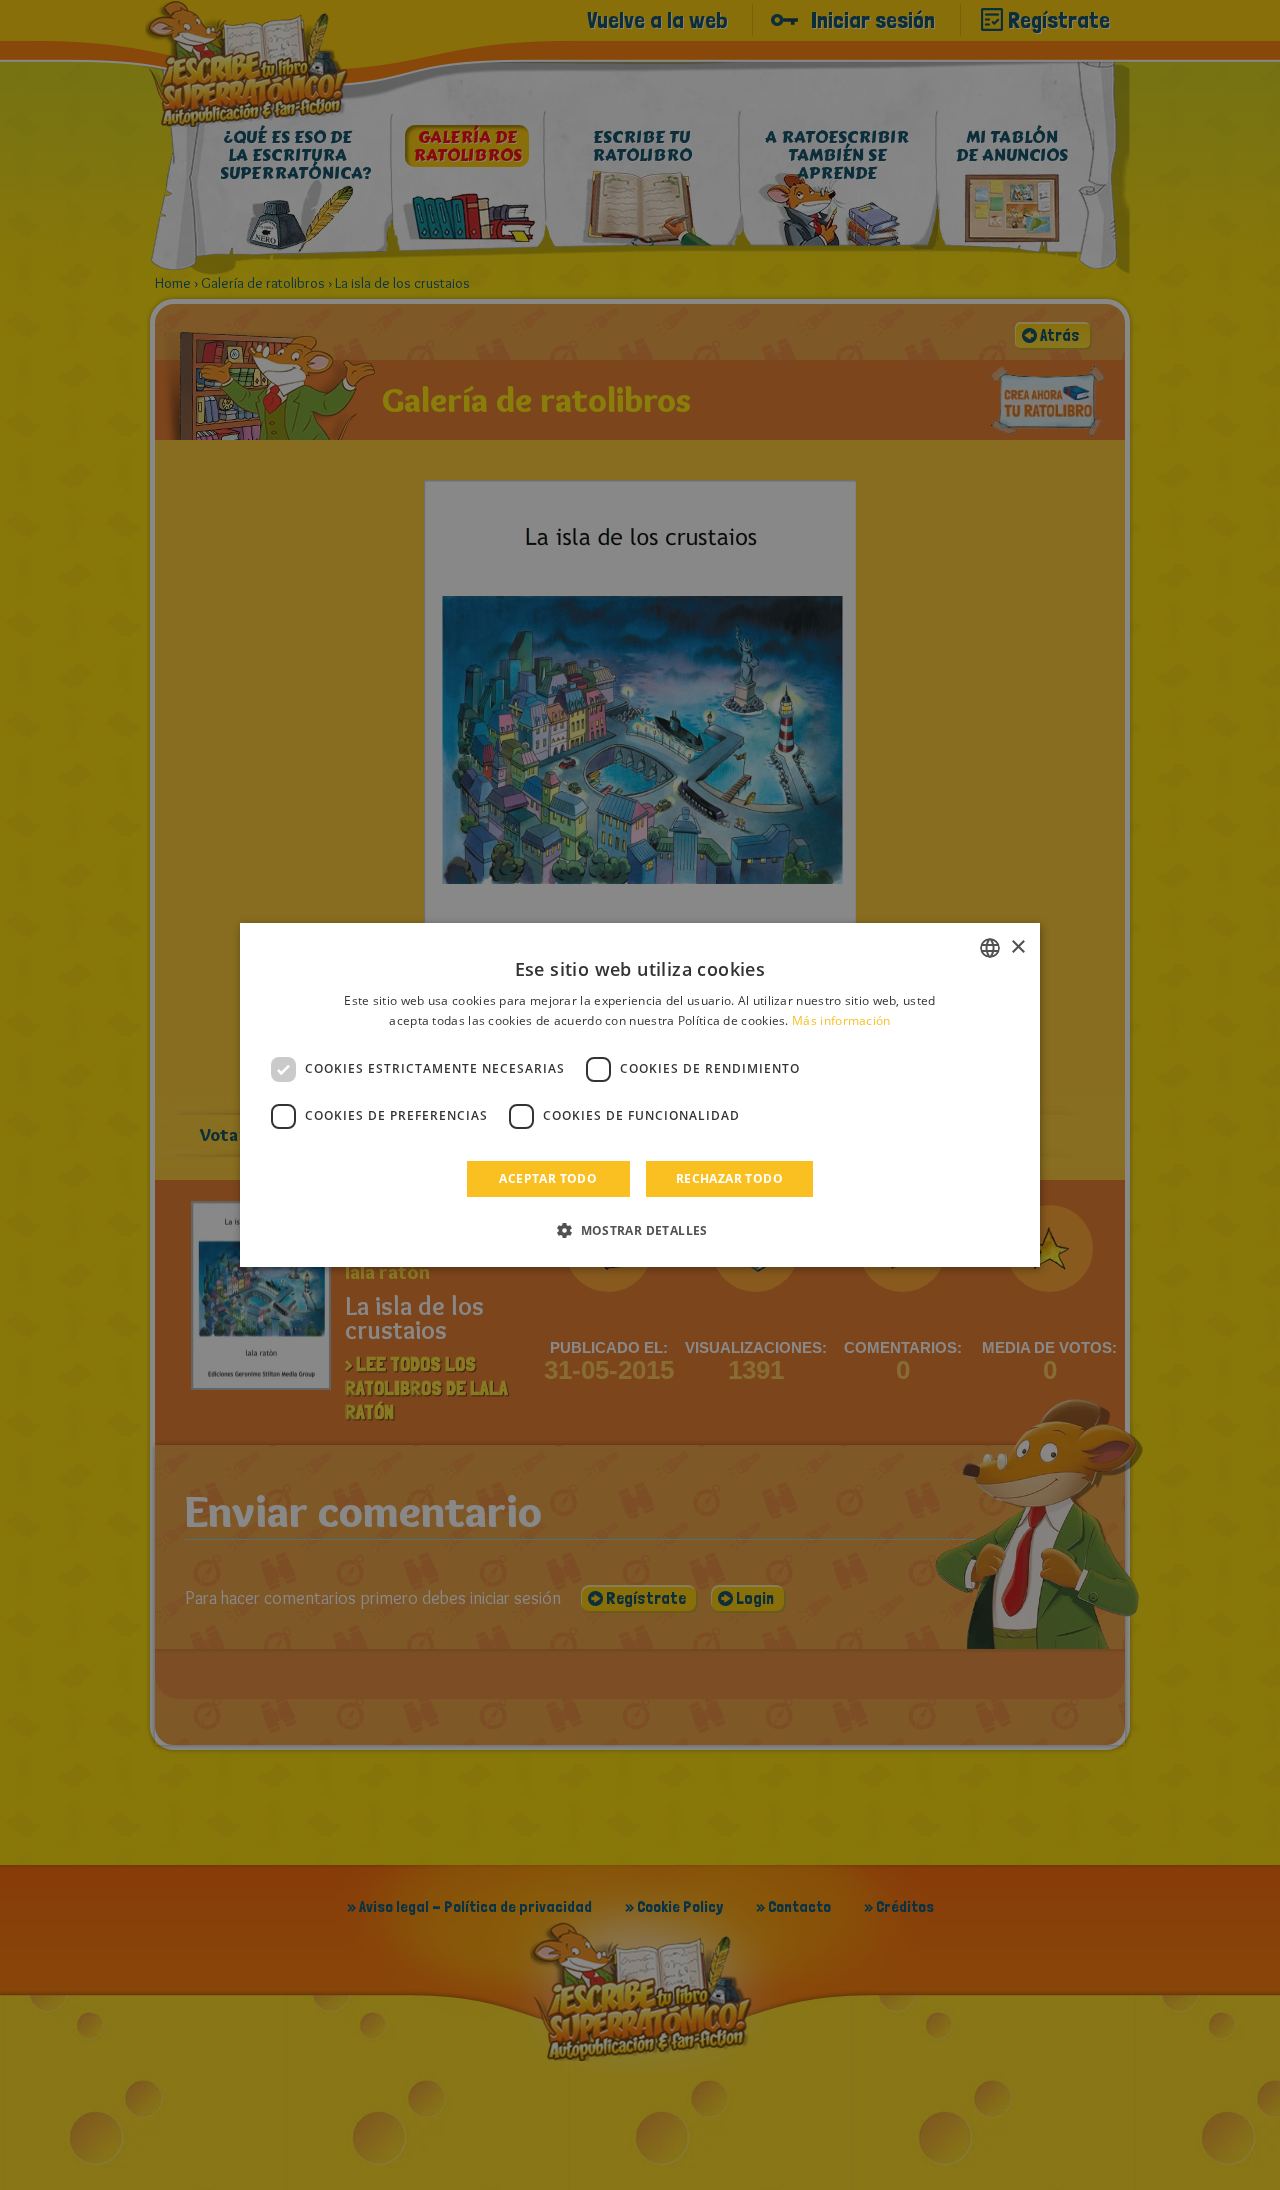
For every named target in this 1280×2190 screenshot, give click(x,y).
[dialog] (640, 1095)
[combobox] (990, 948)
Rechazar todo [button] (729, 1178)
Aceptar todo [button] (548, 1178)
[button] (640, 1230)
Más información (841, 1020)
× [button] (1017, 947)
